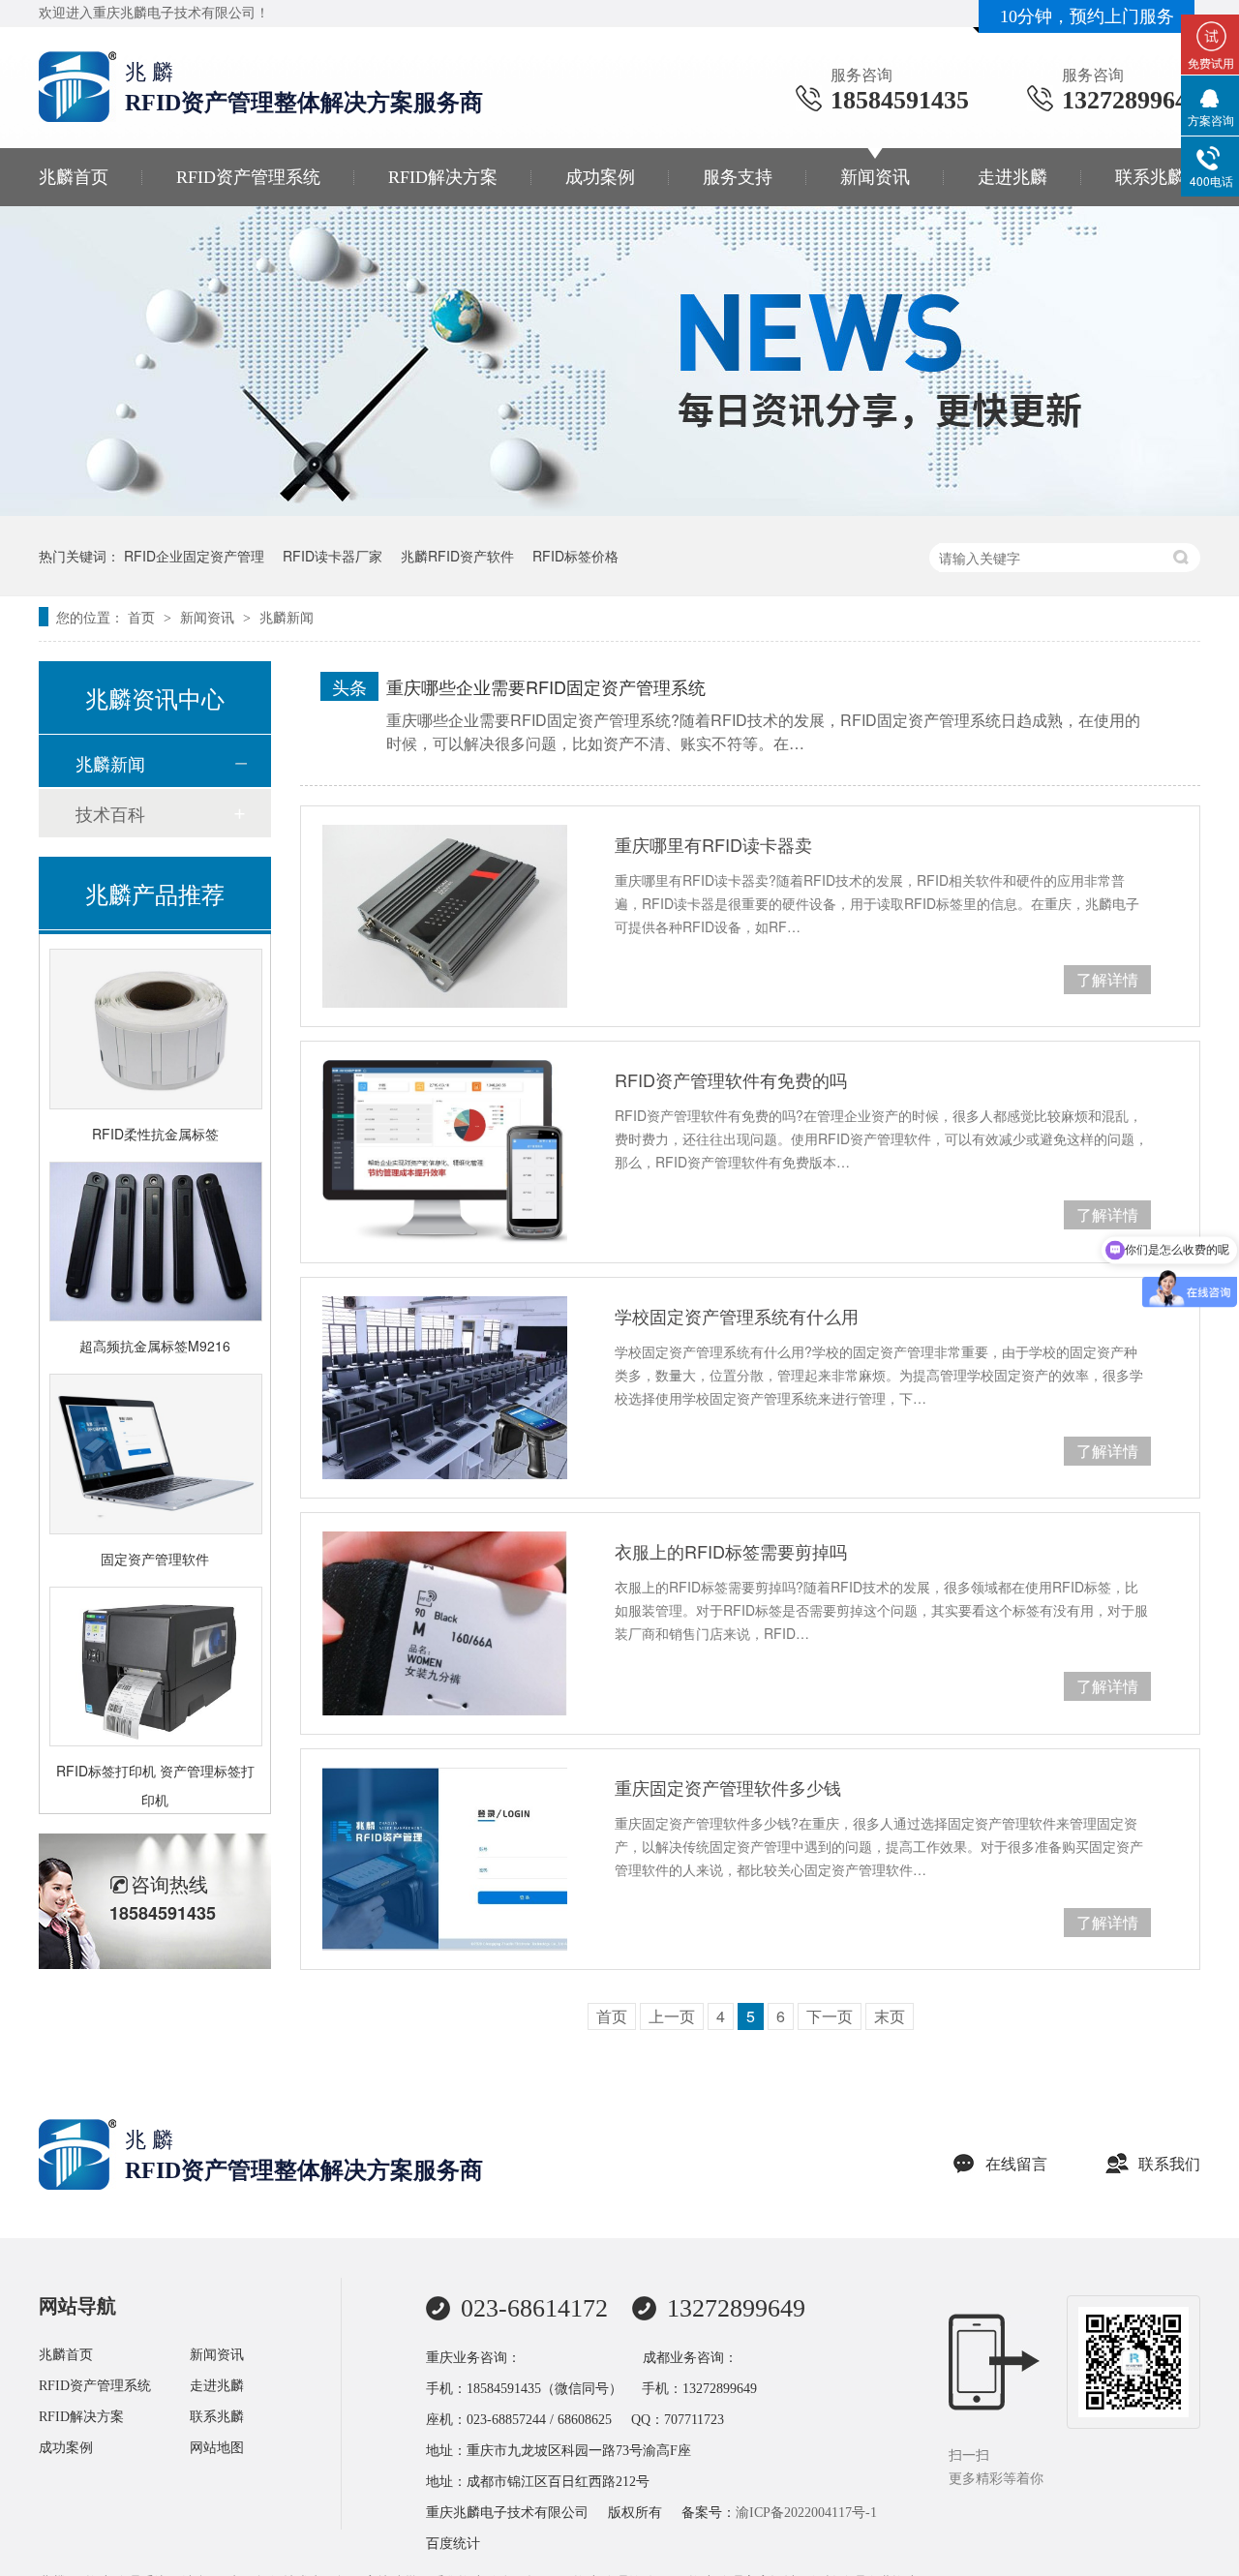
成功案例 (600, 177)
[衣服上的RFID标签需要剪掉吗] (445, 1623)
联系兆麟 (1150, 177)
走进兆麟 (1012, 177)
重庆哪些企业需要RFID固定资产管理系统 (546, 686)
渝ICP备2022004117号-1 (806, 2513)
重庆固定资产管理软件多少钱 (728, 1787)
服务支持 (738, 177)
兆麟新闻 (287, 617)
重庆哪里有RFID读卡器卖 (713, 844)
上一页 (672, 2016)
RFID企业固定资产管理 (194, 556)
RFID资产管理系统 (248, 177)
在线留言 (1016, 2164)
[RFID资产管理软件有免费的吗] (445, 1152)
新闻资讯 (875, 177)
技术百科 (110, 813)
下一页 (830, 2016)
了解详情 (1107, 979)
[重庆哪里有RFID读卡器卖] (445, 916)
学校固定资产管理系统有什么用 (737, 1316)
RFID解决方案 (443, 177)
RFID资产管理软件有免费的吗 (731, 1079)
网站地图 (217, 2448)
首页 (143, 617)
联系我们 (1169, 2164)
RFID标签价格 (575, 556)
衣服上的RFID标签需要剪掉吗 (731, 1551)
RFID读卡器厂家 (332, 556)
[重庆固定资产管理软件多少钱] (445, 1859)
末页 (890, 2016)
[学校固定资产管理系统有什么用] (445, 1388)
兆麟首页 (74, 177)
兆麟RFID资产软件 (457, 556)
